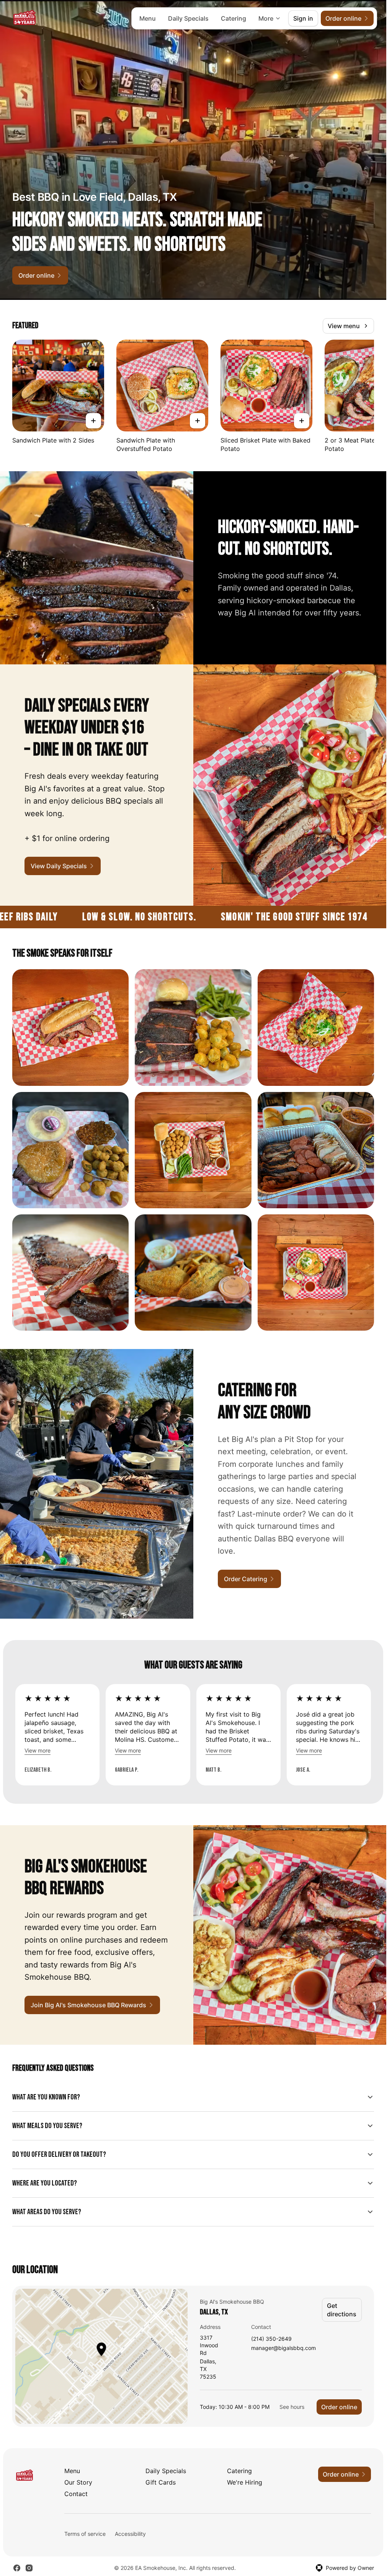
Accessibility (130, 2534)
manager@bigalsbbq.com (283, 2348)
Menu (148, 18)
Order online (339, 2407)
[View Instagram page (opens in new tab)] (29, 2568)
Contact (76, 2494)
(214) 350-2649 (271, 2339)
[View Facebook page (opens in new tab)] (17, 2568)
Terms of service (85, 2534)
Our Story (78, 2482)
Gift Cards (161, 2482)
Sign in (303, 18)
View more (38, 1750)
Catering (234, 18)
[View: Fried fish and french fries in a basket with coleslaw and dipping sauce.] (193, 1273)
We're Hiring (245, 2482)
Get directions (342, 2310)
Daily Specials (188, 18)
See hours (292, 2407)
